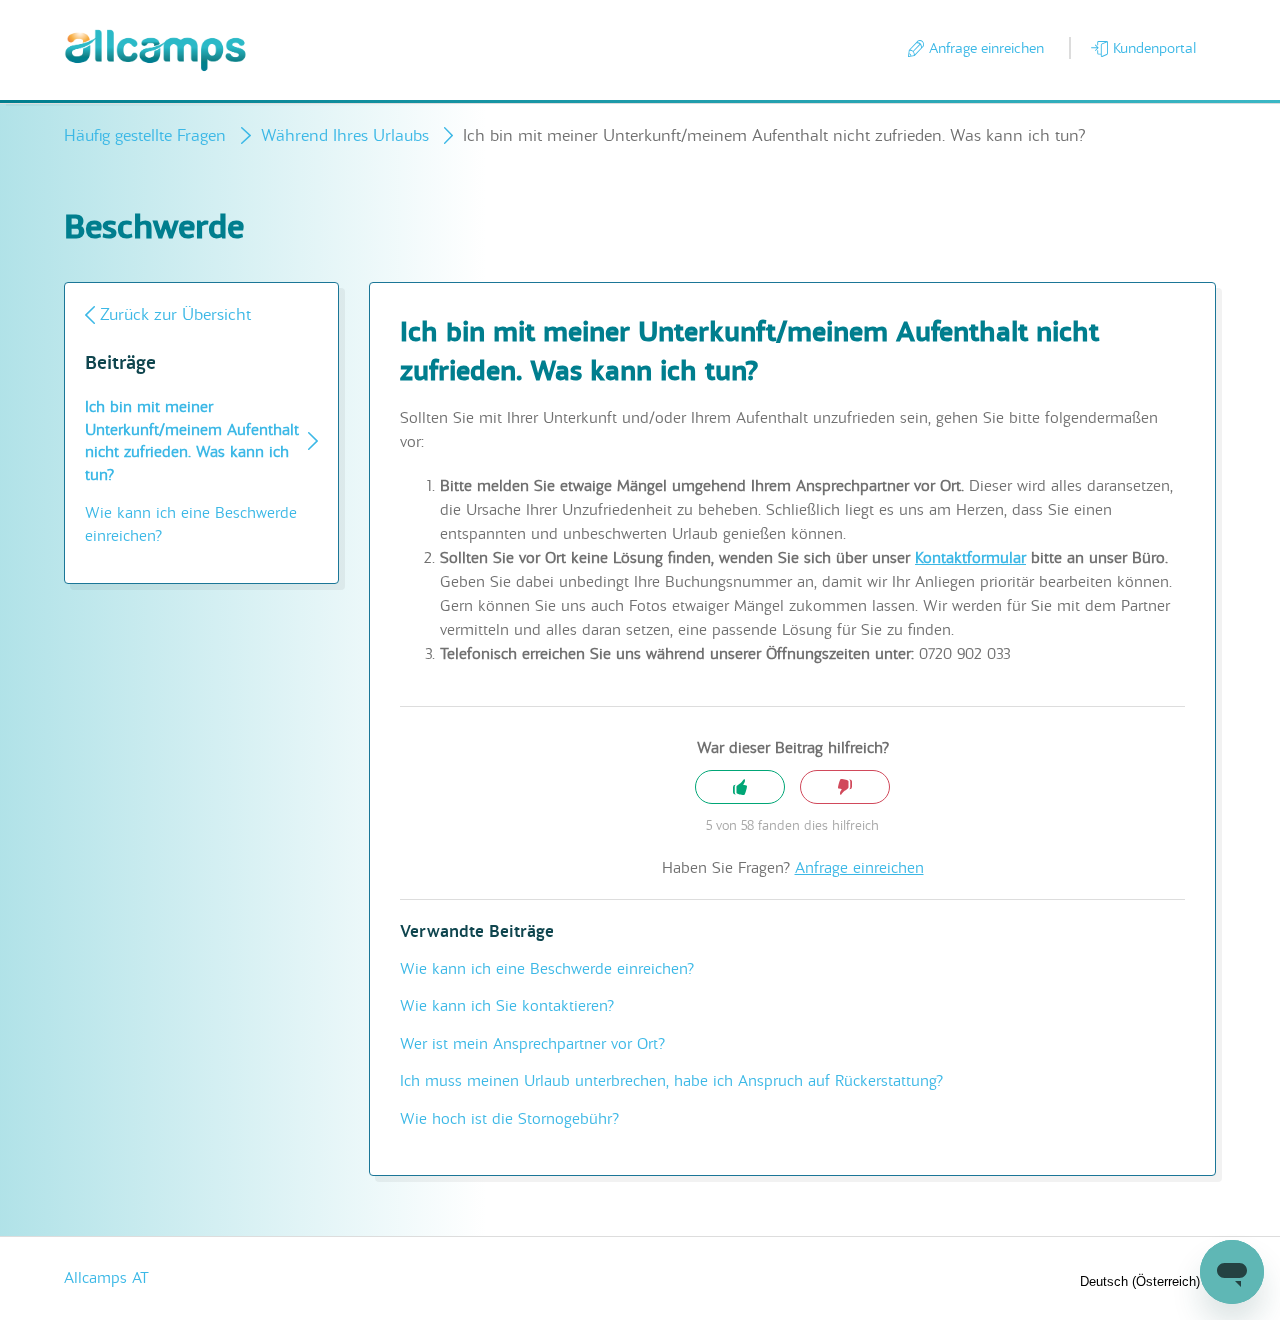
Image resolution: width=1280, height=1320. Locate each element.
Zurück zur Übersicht (175, 314)
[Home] (155, 50)
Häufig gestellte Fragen (145, 135)
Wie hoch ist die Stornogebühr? (509, 1119)
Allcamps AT (106, 1278)
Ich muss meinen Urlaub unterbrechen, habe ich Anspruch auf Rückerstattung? (671, 1081)
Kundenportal (1154, 48)
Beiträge (120, 363)
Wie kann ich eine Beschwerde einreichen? (191, 524)
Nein (845, 787)
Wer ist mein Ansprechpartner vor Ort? (532, 1044)
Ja (740, 787)
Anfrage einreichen (986, 48)
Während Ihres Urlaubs (345, 135)
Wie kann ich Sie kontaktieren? (507, 1006)
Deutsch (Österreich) (1142, 1281)
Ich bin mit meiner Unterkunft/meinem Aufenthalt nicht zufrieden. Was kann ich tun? (192, 441)
